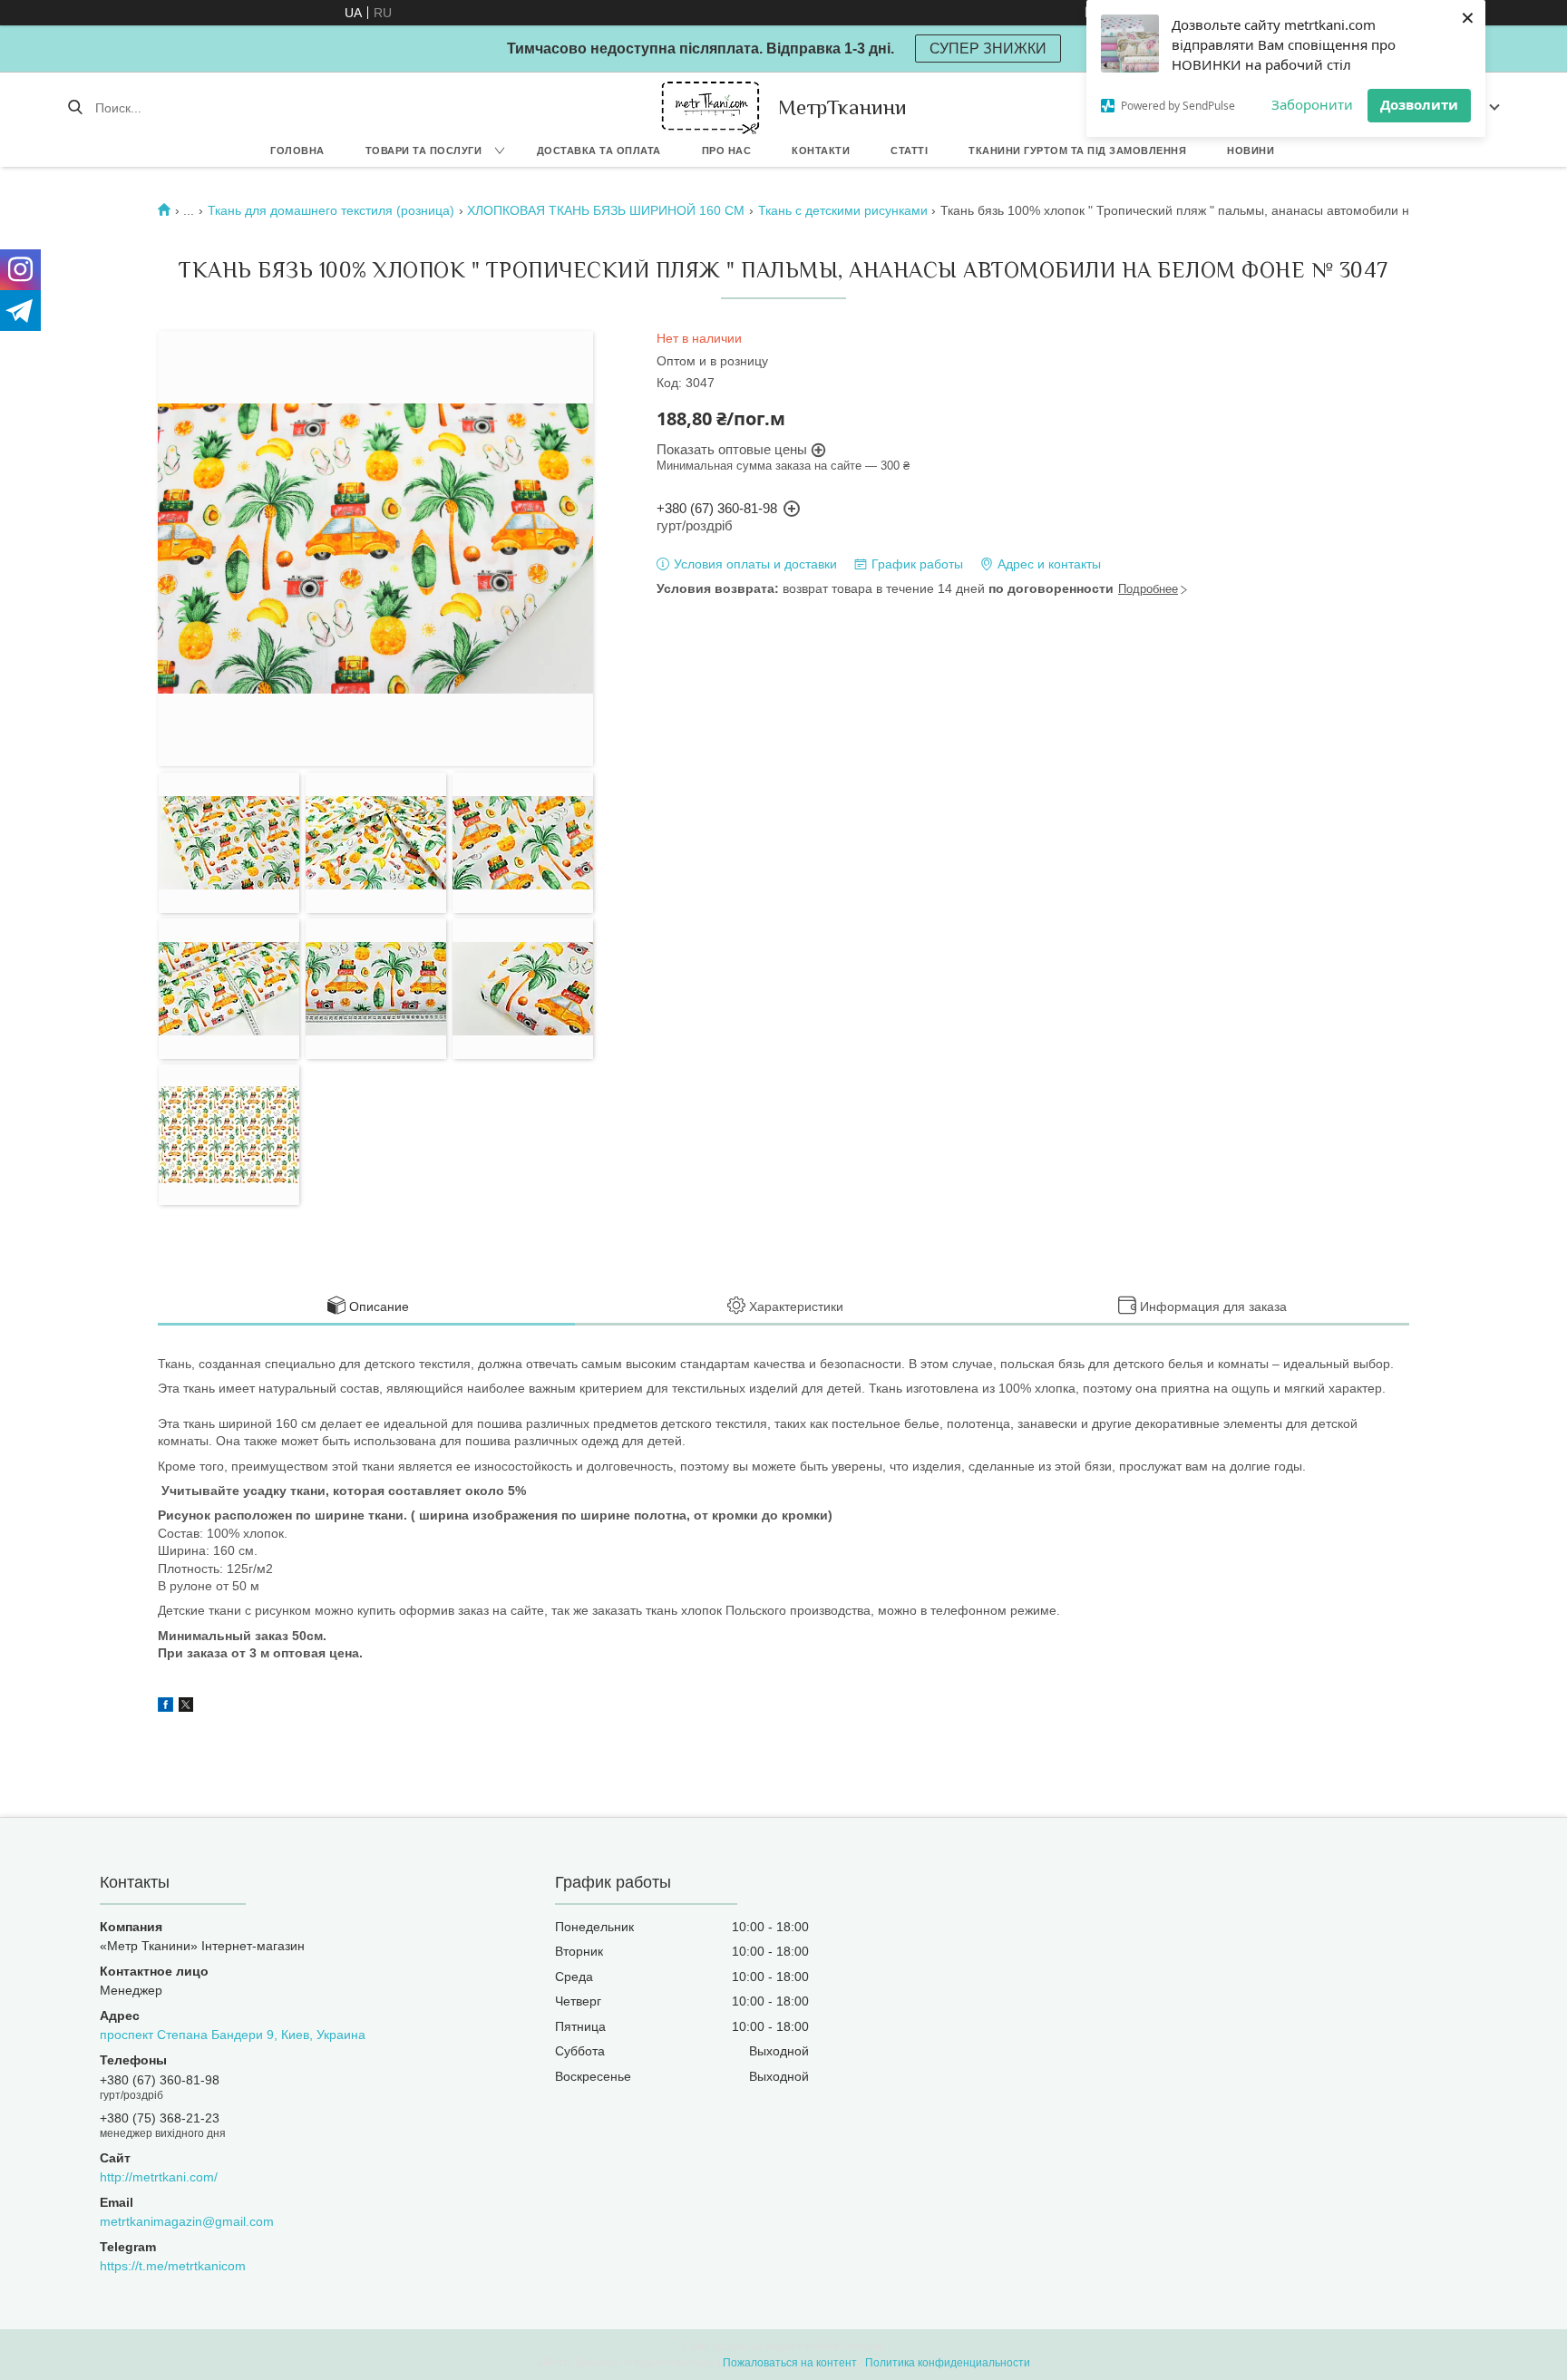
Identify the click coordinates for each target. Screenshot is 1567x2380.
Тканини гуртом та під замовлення (1077, 151)
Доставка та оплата (599, 151)
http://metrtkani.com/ (159, 2177)
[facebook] (165, 1707)
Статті (909, 151)
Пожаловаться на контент (790, 2363)
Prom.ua (863, 2346)
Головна (297, 151)
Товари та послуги (424, 151)
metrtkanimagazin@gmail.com (187, 2221)
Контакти (821, 151)
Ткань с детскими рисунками (843, 210)
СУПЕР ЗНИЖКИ (988, 49)
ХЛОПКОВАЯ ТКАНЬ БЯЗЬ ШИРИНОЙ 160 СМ (606, 210)
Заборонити (1312, 104)
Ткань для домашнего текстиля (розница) (331, 210)
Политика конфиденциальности (948, 2363)
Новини (1251, 151)
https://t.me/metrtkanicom (173, 2266)
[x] (186, 1707)
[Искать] (75, 108)
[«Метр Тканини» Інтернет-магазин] (711, 107)
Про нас (727, 151)
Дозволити (1419, 104)
